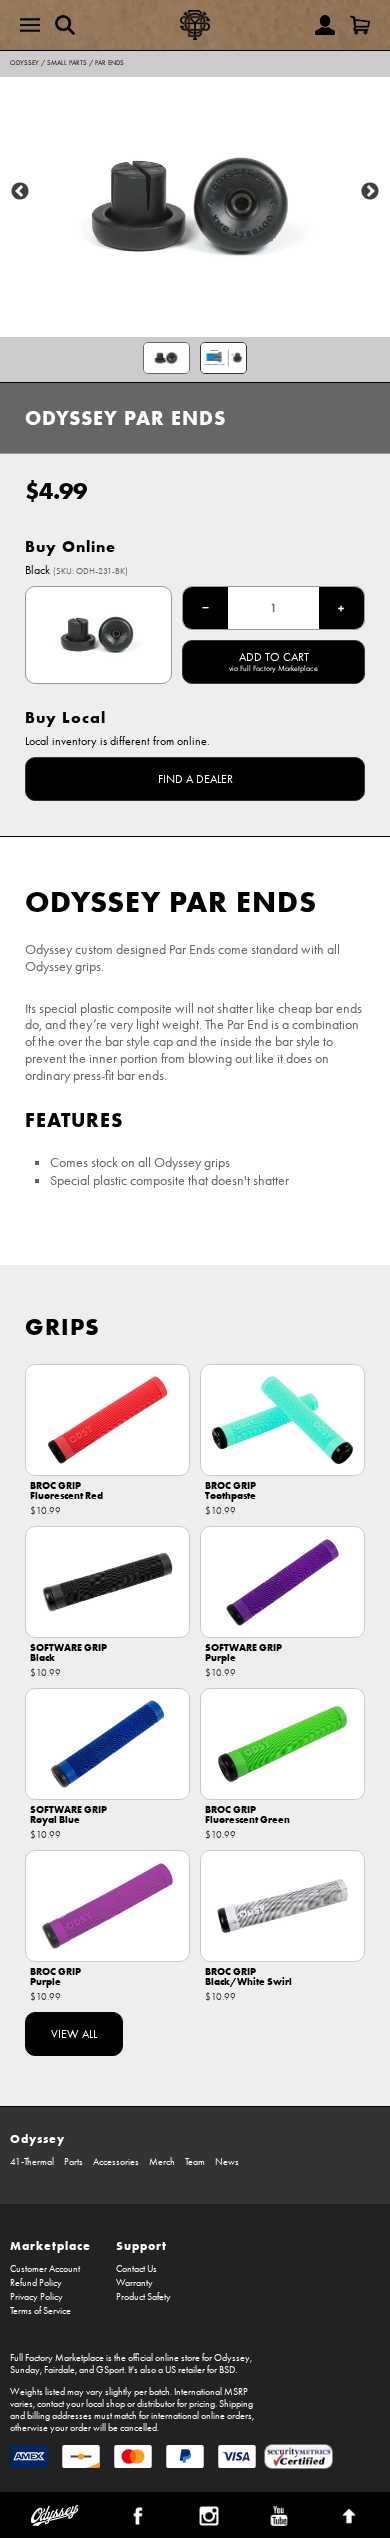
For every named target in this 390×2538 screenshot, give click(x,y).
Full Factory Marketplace (57, 2358)
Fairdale (59, 2370)
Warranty (134, 2283)
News (227, 2162)
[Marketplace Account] (325, 25)
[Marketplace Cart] (360, 25)
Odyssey (24, 63)
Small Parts (67, 63)
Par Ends (109, 63)
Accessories (116, 2162)
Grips (62, 1326)
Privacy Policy (36, 2297)
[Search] (65, 25)
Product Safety (143, 2297)
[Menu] (30, 25)
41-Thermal (32, 2162)
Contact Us (136, 2269)
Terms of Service (40, 2311)
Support (141, 2245)
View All (74, 2034)
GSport (110, 2370)
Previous (20, 192)
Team (195, 2162)
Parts (73, 2162)
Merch (162, 2162)
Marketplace (50, 2245)
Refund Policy (36, 2283)
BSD (227, 2370)
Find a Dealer (195, 779)
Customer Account (45, 2269)
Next (370, 192)
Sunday (25, 2370)
